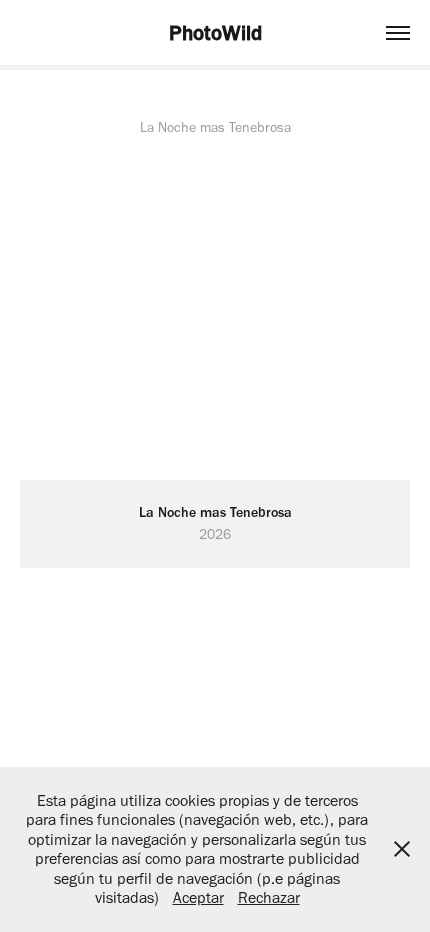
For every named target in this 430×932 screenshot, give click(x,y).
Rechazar (269, 897)
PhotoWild (215, 32)
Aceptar (198, 897)
